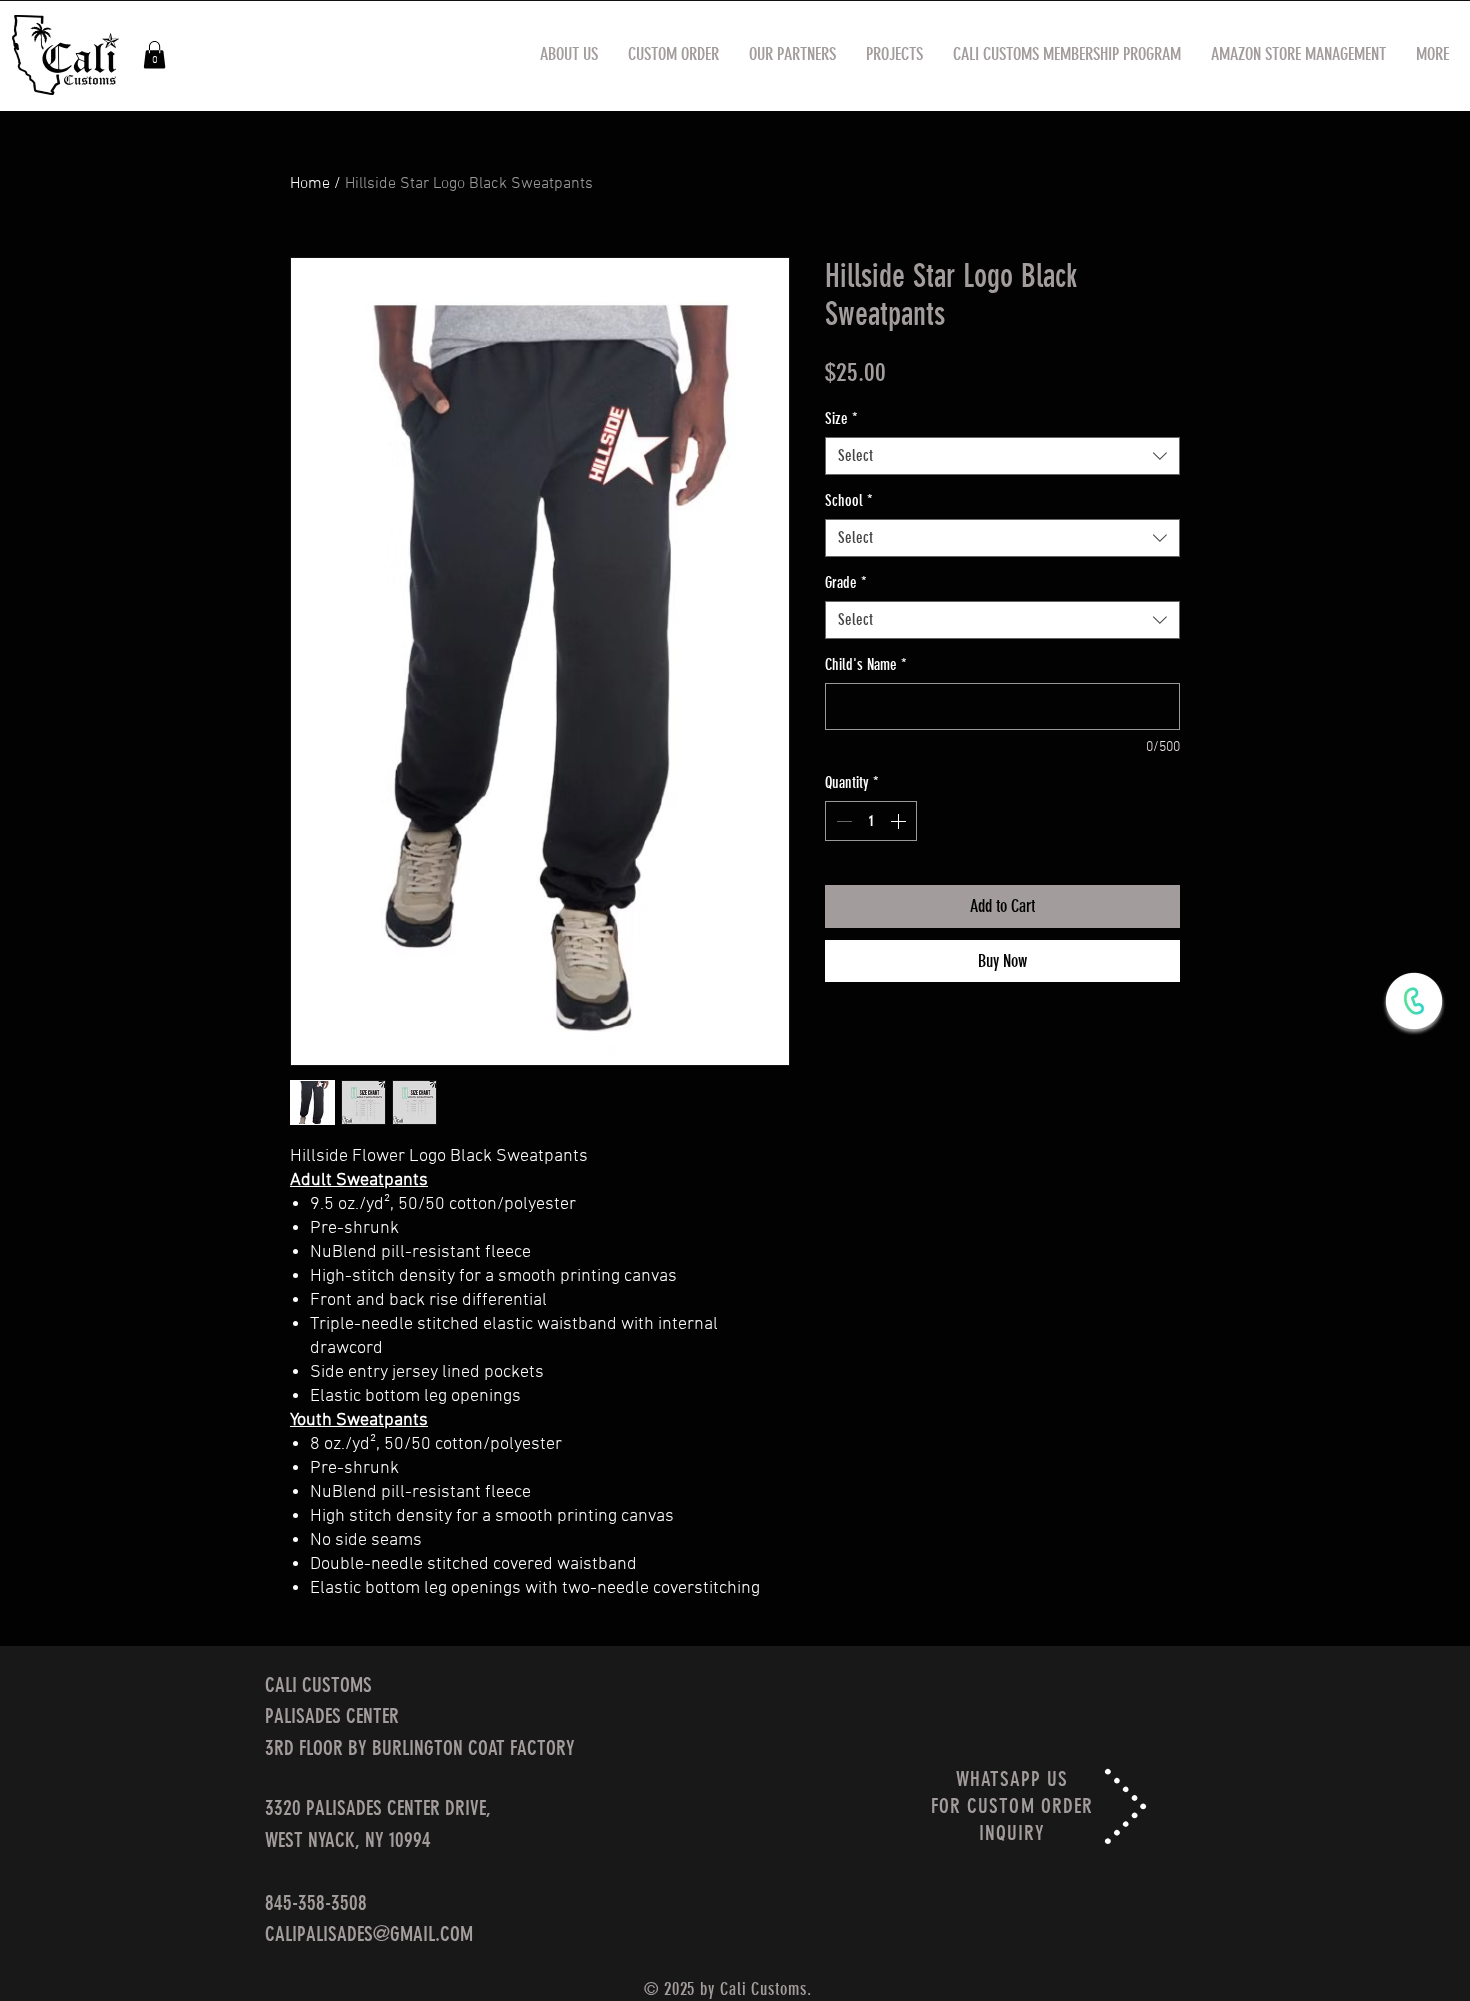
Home (310, 184)
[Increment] (900, 821)
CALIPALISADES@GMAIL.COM (369, 1933)
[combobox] (1002, 456)
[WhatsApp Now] (1414, 1001)
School (849, 500)
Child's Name (866, 664)
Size (841, 418)
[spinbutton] (871, 821)
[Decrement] (842, 821)
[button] (154, 54)
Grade (846, 582)
